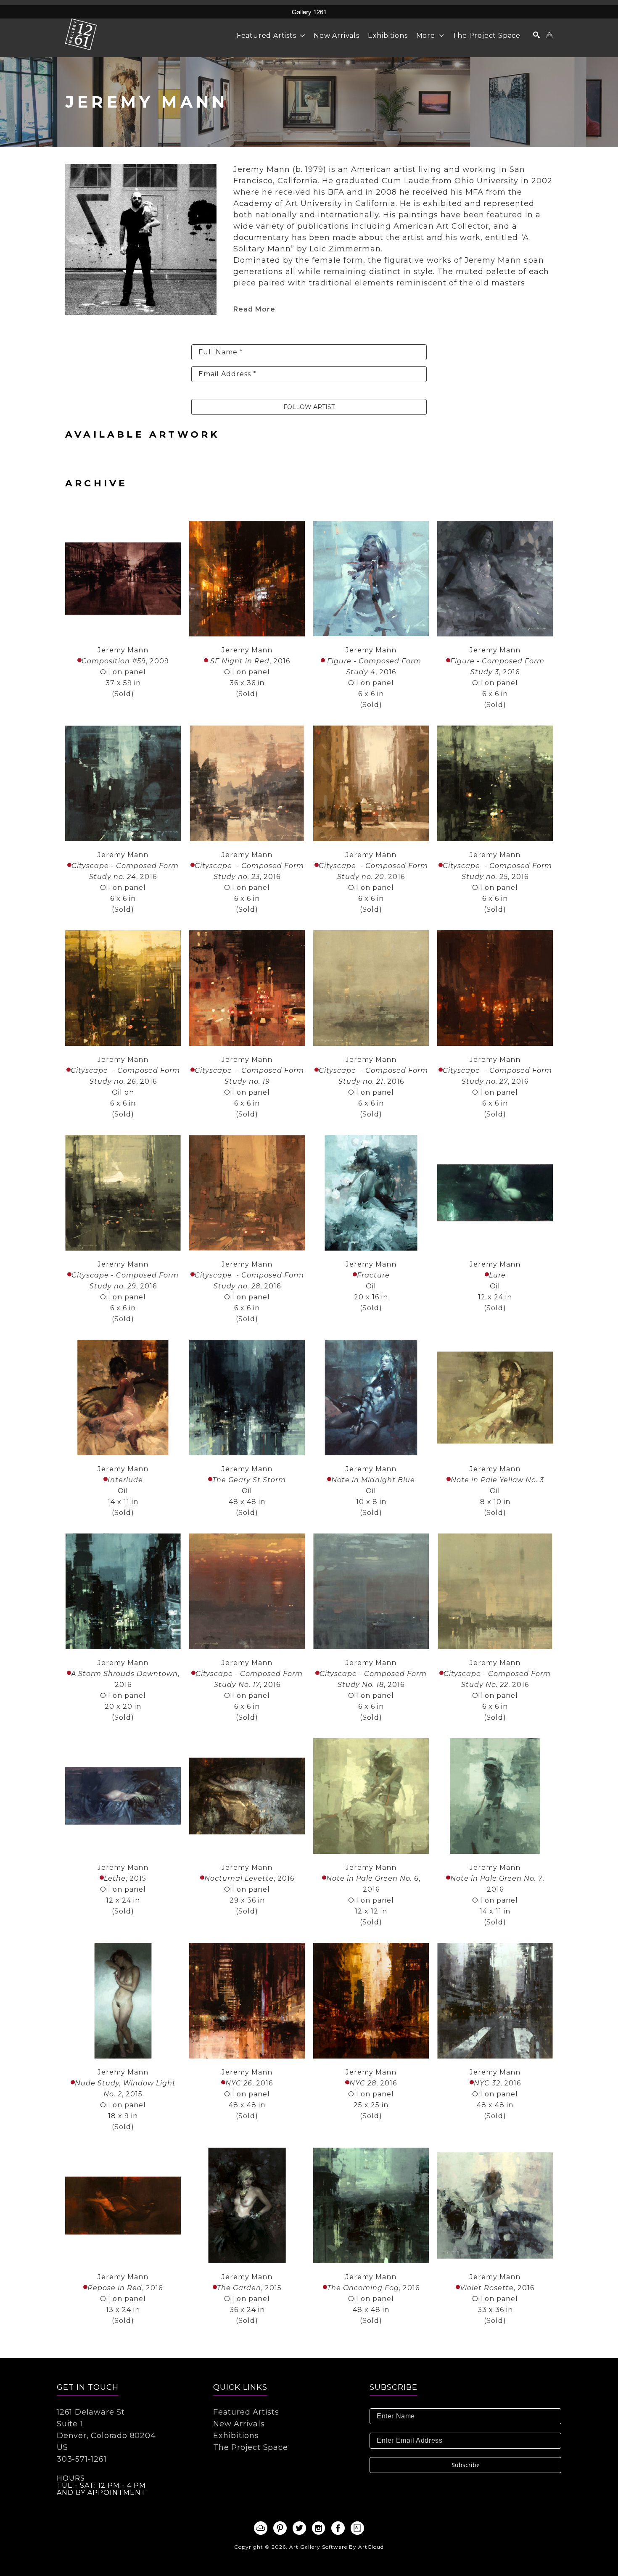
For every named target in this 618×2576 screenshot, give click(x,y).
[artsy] (357, 2528)
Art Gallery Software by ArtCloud (337, 2547)
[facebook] (338, 2528)
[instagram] (319, 2528)
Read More (254, 309)
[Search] (537, 35)
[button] (271, 36)
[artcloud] (261, 2528)
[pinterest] (280, 2528)
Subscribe (466, 2465)
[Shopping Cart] (550, 35)
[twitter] (299, 2528)
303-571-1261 (82, 2459)
